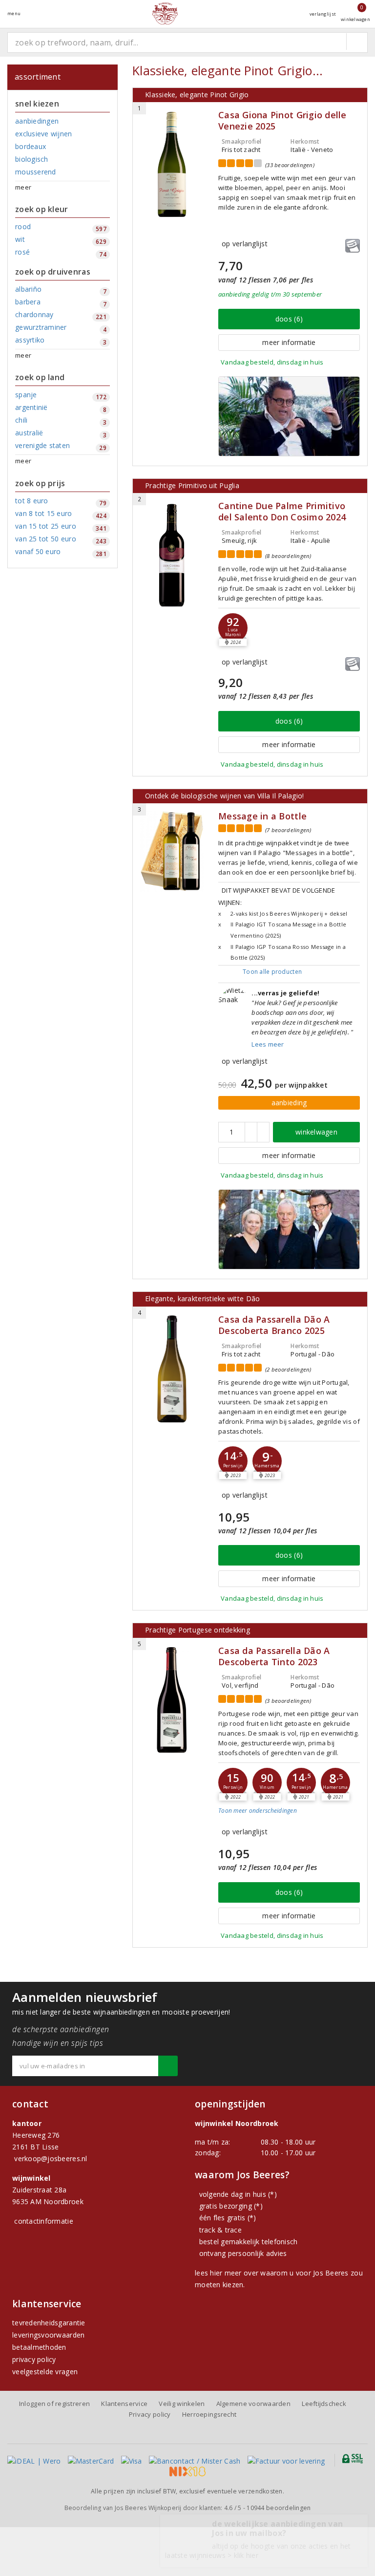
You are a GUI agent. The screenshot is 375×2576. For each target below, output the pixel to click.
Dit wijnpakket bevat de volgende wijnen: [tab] (283, 923)
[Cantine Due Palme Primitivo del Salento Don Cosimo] (172, 555)
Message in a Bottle (262, 816)
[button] (233, 1461)
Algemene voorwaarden (253, 2404)
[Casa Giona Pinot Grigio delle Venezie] (172, 164)
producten (272, 972)
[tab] (289, 1818)
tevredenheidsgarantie (49, 2323)
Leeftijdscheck (324, 2404)
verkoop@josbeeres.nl (51, 2158)
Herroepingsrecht (209, 2414)
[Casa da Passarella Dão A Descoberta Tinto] (172, 1700)
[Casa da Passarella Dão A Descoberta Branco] (172, 1369)
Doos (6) (289, 319)
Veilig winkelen (182, 2404)
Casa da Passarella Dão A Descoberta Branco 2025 (274, 1325)
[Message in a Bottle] (172, 851)
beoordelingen (279, 2508)
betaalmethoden (39, 2347)
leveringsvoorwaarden (48, 2335)
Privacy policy (150, 2414)
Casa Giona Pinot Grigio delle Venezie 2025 (282, 121)
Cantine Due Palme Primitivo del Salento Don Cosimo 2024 (282, 512)
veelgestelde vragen (45, 2372)
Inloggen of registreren (54, 2404)
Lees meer (268, 1044)
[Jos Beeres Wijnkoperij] (165, 13)
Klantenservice (124, 2404)
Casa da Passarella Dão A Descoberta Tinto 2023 (274, 1656)
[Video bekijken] (289, 416)
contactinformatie (44, 2221)
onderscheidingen (258, 1811)
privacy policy (34, 2359)
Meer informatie (289, 342)
